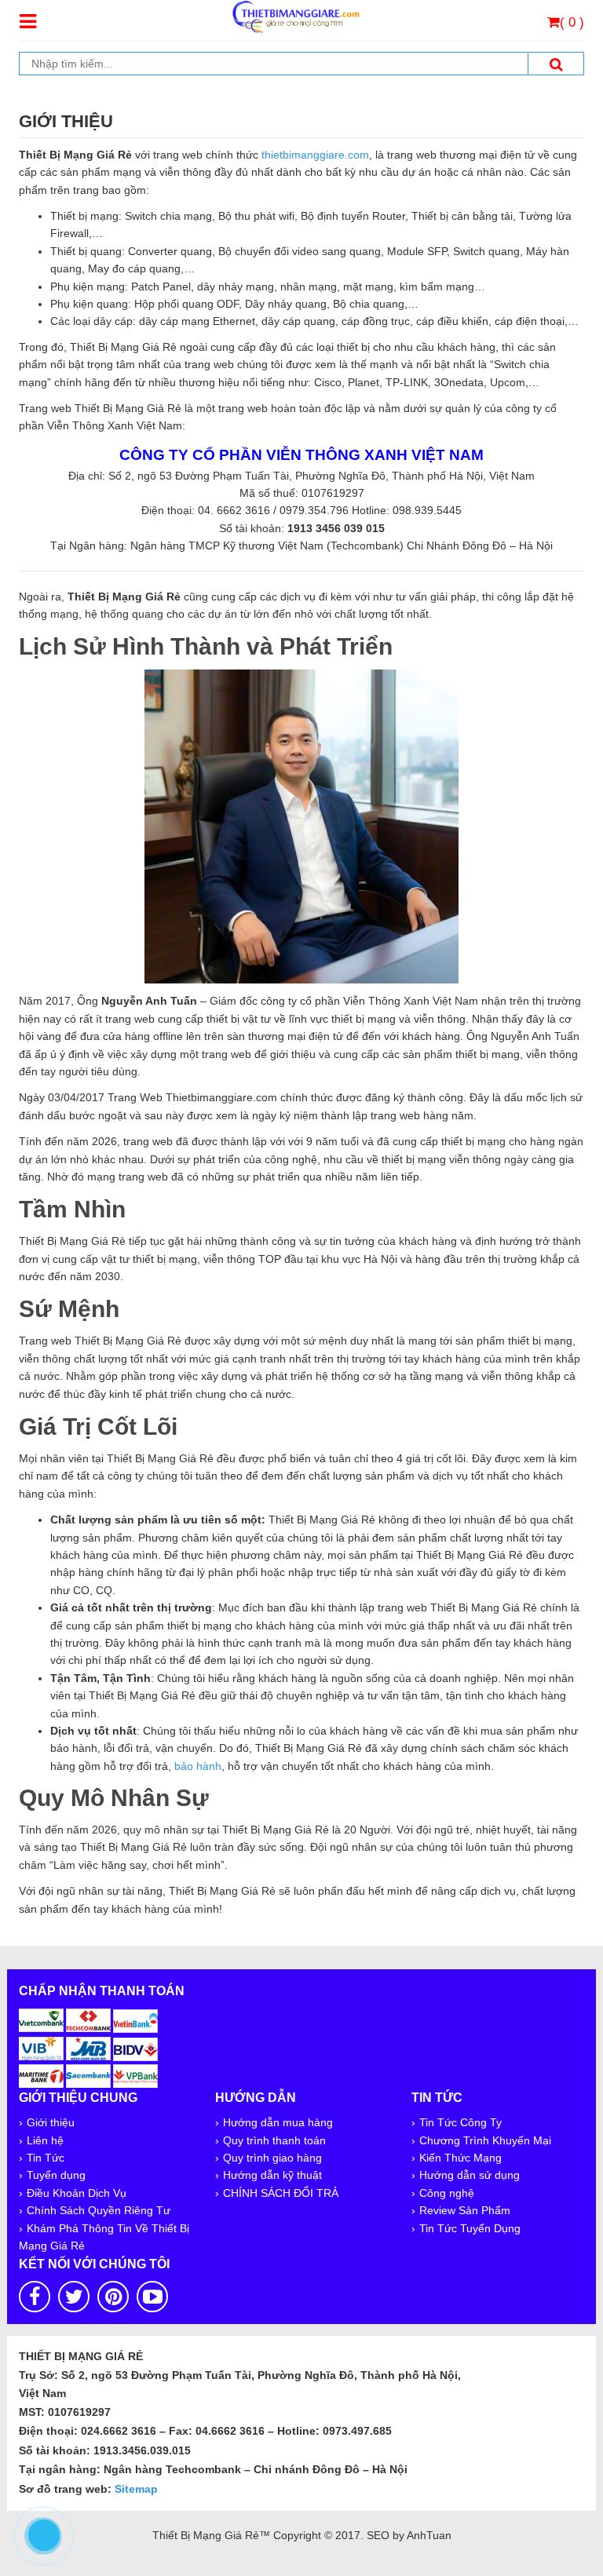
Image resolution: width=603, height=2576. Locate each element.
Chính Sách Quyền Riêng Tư (99, 2210)
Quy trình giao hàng (272, 2158)
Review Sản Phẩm (465, 2210)
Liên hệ (45, 2140)
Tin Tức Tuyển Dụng (470, 2228)
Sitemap (136, 2489)
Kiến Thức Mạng (460, 2158)
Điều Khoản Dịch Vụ (77, 2193)
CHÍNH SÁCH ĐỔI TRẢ (281, 2193)
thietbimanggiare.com (315, 155)
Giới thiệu (51, 2122)
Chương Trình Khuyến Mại (485, 2140)
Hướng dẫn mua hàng (278, 2122)
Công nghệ (447, 2193)
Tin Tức (46, 2158)
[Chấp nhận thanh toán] (89, 2046)
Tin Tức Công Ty (460, 2122)
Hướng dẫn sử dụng (470, 2175)
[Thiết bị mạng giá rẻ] (295, 16)
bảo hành (198, 1766)
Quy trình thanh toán (274, 2140)
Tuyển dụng (56, 2175)
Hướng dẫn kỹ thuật (272, 2175)
